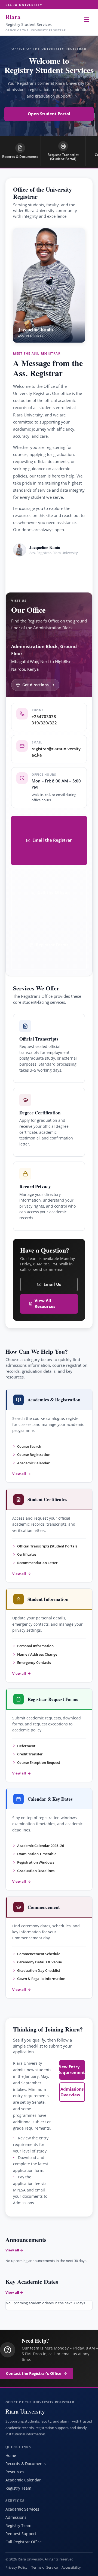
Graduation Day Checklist (39, 1970)
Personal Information (35, 1646)
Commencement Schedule (39, 1954)
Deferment (26, 1746)
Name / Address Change (37, 1654)
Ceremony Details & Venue (39, 1962)
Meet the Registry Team (40, 572)
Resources (15, 2472)
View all (19, 1474)
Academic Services (22, 2509)
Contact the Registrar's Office (34, 2374)
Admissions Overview (72, 2092)
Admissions (16, 2517)
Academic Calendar (33, 1463)
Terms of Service (45, 2567)
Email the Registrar (52, 840)
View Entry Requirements (72, 2070)
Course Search (29, 1446)
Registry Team (18, 2488)
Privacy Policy (16, 2567)
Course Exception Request (39, 1762)
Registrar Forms (52, 945)
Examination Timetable (37, 1854)
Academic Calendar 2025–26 (41, 1846)
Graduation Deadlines (36, 1871)
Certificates (27, 1554)
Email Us (52, 1284)
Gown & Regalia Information (41, 1979)
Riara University (24, 5)
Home (11, 2455)
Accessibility (71, 2567)
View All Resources (45, 1304)
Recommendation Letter (37, 1563)
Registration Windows (36, 1862)
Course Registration (34, 1455)
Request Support (21, 2534)
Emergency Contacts (34, 1662)
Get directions (36, 685)
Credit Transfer (30, 1754)
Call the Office (52, 892)
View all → (14, 2250)
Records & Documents (26, 2464)
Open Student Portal (49, 114)
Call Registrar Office (24, 2542)
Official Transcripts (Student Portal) (47, 1546)
